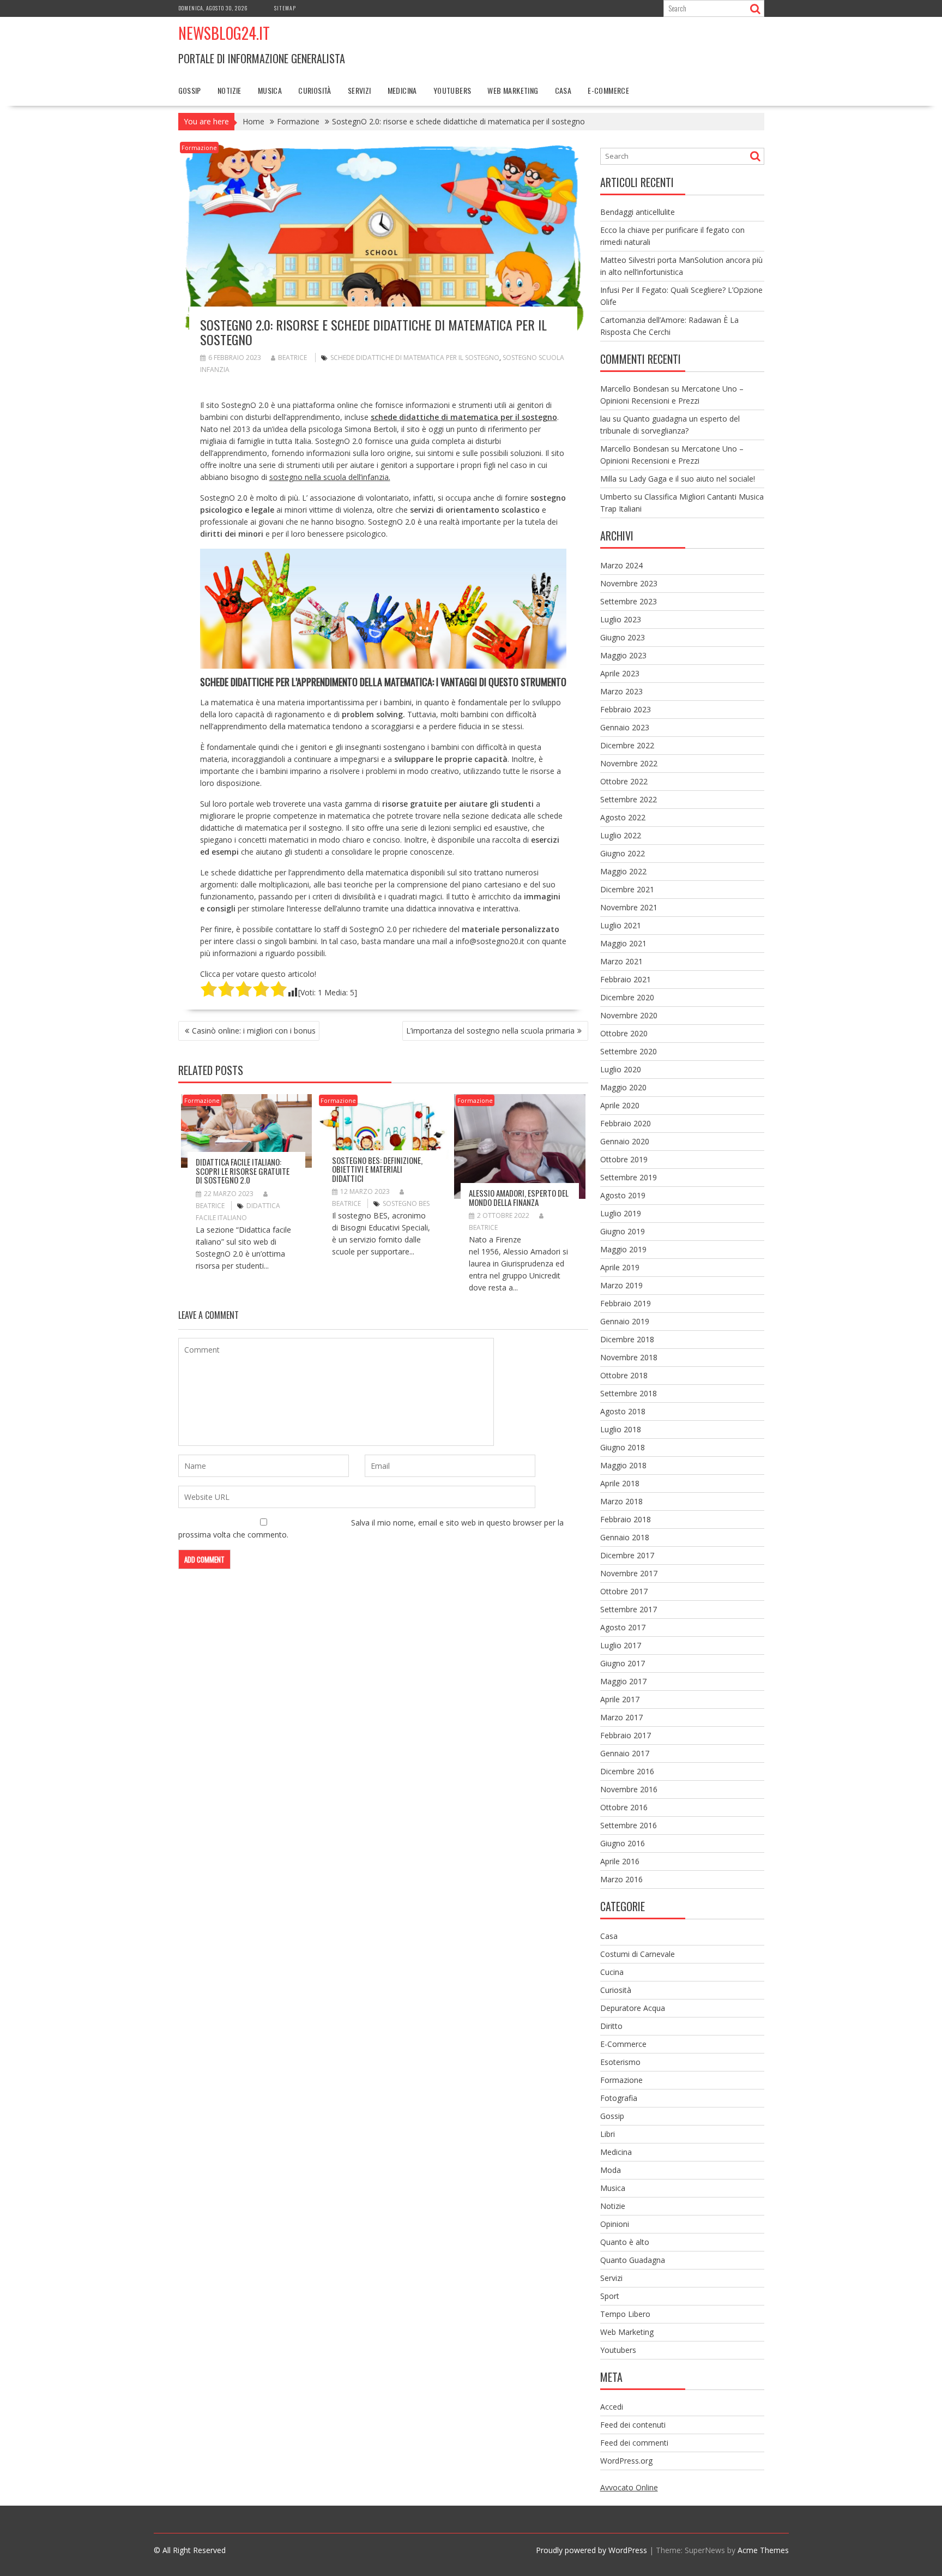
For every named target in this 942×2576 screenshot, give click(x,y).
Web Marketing (513, 90)
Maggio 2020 (623, 1087)
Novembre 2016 (629, 1789)
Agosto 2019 (623, 1195)
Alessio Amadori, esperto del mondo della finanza (519, 1197)
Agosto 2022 (623, 817)
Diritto (611, 2026)
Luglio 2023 (621, 619)
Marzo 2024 (621, 565)
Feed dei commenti (634, 2443)
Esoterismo (620, 2062)
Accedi (612, 2407)
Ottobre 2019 (624, 1159)
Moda (611, 2170)
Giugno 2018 (623, 1447)
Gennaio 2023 (625, 727)
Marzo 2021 (621, 961)
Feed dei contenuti (633, 2425)
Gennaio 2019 (625, 1321)
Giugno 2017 (623, 1663)
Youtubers (452, 90)
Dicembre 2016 (627, 1771)
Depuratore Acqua (633, 2008)
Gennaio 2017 (625, 1753)
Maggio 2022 (623, 871)
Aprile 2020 (620, 1105)
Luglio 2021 (621, 925)
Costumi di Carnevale (638, 1954)
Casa (563, 90)
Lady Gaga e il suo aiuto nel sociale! (692, 479)
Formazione (199, 148)
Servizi (360, 90)
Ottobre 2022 (624, 781)
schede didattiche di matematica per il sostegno (415, 358)
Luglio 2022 (621, 835)
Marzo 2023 (621, 691)
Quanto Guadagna (633, 2260)
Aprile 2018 (620, 1483)
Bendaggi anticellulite (638, 212)
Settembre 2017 (629, 1609)
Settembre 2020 (629, 1051)
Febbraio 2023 (626, 709)
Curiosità (315, 90)
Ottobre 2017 (624, 1591)
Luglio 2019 (621, 1213)
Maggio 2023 (623, 655)
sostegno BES (406, 1203)
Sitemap (285, 8)
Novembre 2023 (629, 583)
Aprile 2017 (620, 1699)
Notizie (230, 90)
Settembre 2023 (629, 601)
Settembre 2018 (629, 1393)
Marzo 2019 (621, 1285)
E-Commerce (608, 90)
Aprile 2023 (620, 673)
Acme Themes (763, 2550)
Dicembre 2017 (627, 1555)
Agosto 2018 (623, 1411)
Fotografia (619, 2098)
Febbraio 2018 (626, 1519)
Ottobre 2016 (624, 1807)
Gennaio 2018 (625, 1537)
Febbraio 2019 (626, 1303)
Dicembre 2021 (627, 889)
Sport (610, 2296)
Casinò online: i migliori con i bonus (254, 1031)
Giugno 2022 (623, 853)
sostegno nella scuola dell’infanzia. (330, 477)
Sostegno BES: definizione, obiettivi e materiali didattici (377, 1169)
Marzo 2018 (621, 1501)
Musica (270, 90)
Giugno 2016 (623, 1843)
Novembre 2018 (629, 1357)
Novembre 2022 (629, 763)
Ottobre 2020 (624, 1033)
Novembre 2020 (629, 1015)
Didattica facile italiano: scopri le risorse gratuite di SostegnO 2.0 (243, 1171)
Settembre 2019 (629, 1177)
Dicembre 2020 (627, 997)
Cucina (612, 1972)
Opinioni (615, 2224)
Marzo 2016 (621, 1879)
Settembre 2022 (629, 799)
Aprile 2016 (620, 1861)
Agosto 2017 (623, 1627)
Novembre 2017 (629, 1573)
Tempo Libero (625, 2314)
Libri (608, 2134)
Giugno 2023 (623, 637)
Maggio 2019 (623, 1249)
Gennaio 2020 (625, 1141)
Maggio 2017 (623, 1681)
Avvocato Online (629, 2487)
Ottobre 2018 (624, 1375)
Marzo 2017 (621, 1717)
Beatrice (292, 358)
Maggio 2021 (623, 943)
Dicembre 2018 (627, 1339)
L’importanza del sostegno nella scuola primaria (490, 1031)
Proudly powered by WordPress (591, 2550)
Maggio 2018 (623, 1465)
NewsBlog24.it (224, 33)
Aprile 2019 (620, 1267)
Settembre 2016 (629, 1825)
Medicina (402, 90)
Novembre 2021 (629, 907)
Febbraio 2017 (626, 1735)
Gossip (190, 90)
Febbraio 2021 (626, 979)
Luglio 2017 (621, 1645)
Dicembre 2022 (627, 745)
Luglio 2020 (621, 1069)
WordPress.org (626, 2461)
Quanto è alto (625, 2242)
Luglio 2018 (621, 1429)
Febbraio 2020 (626, 1123)
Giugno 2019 (623, 1231)
